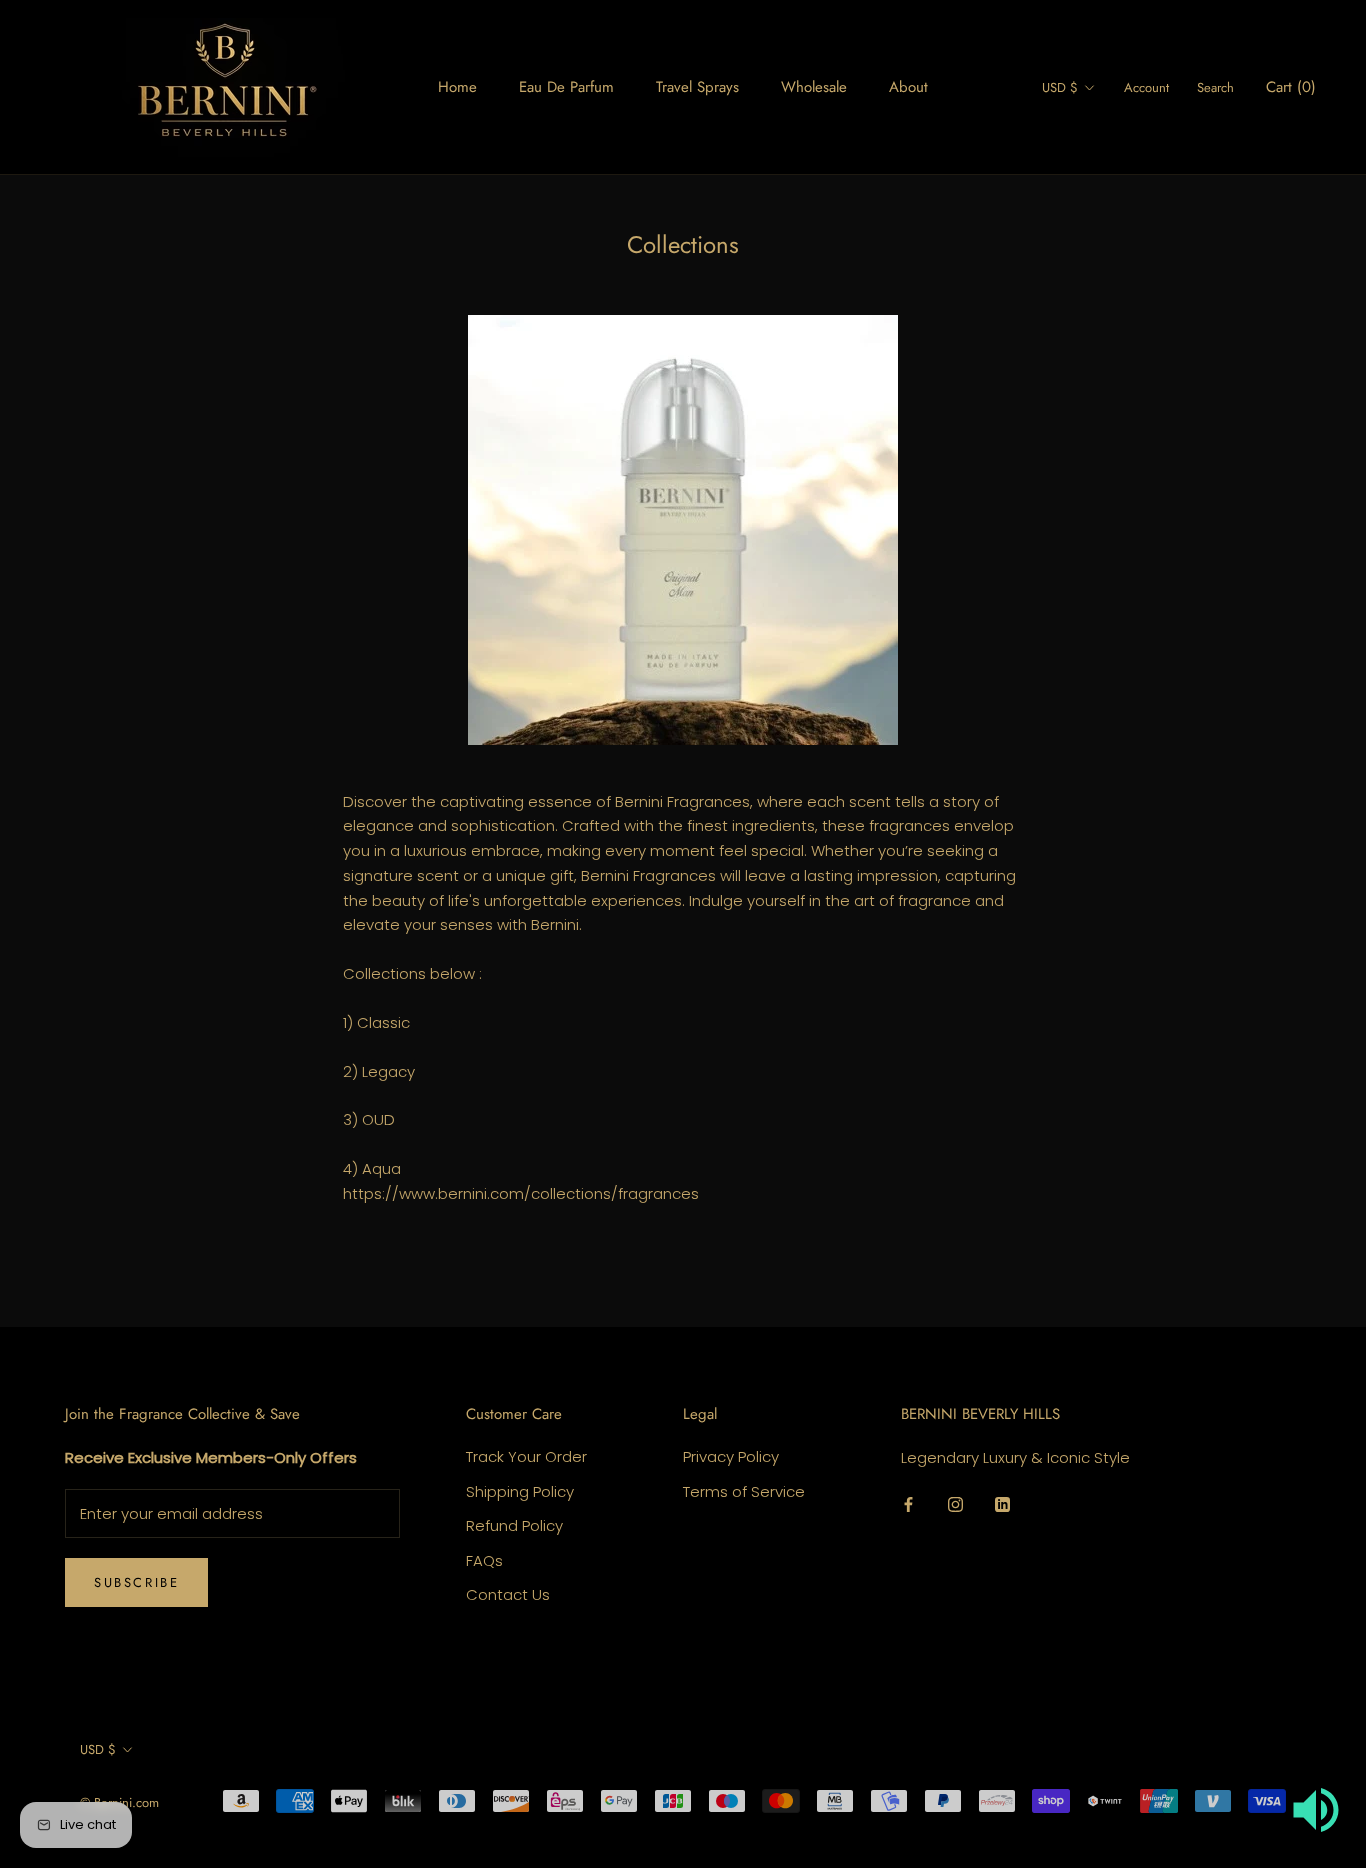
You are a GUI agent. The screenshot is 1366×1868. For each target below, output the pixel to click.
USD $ (1060, 87)
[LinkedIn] (1002, 1503)
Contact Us (508, 1594)
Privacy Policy (731, 1456)
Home (457, 87)
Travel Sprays (697, 87)
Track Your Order (526, 1456)
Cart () (1291, 87)
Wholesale (814, 87)
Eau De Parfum (566, 87)
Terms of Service (744, 1491)
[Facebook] (908, 1503)
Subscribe (136, 1582)
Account (1146, 87)
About (908, 87)
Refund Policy (514, 1525)
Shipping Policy (520, 1491)
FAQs (484, 1560)
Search (1215, 87)
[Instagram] (955, 1503)
